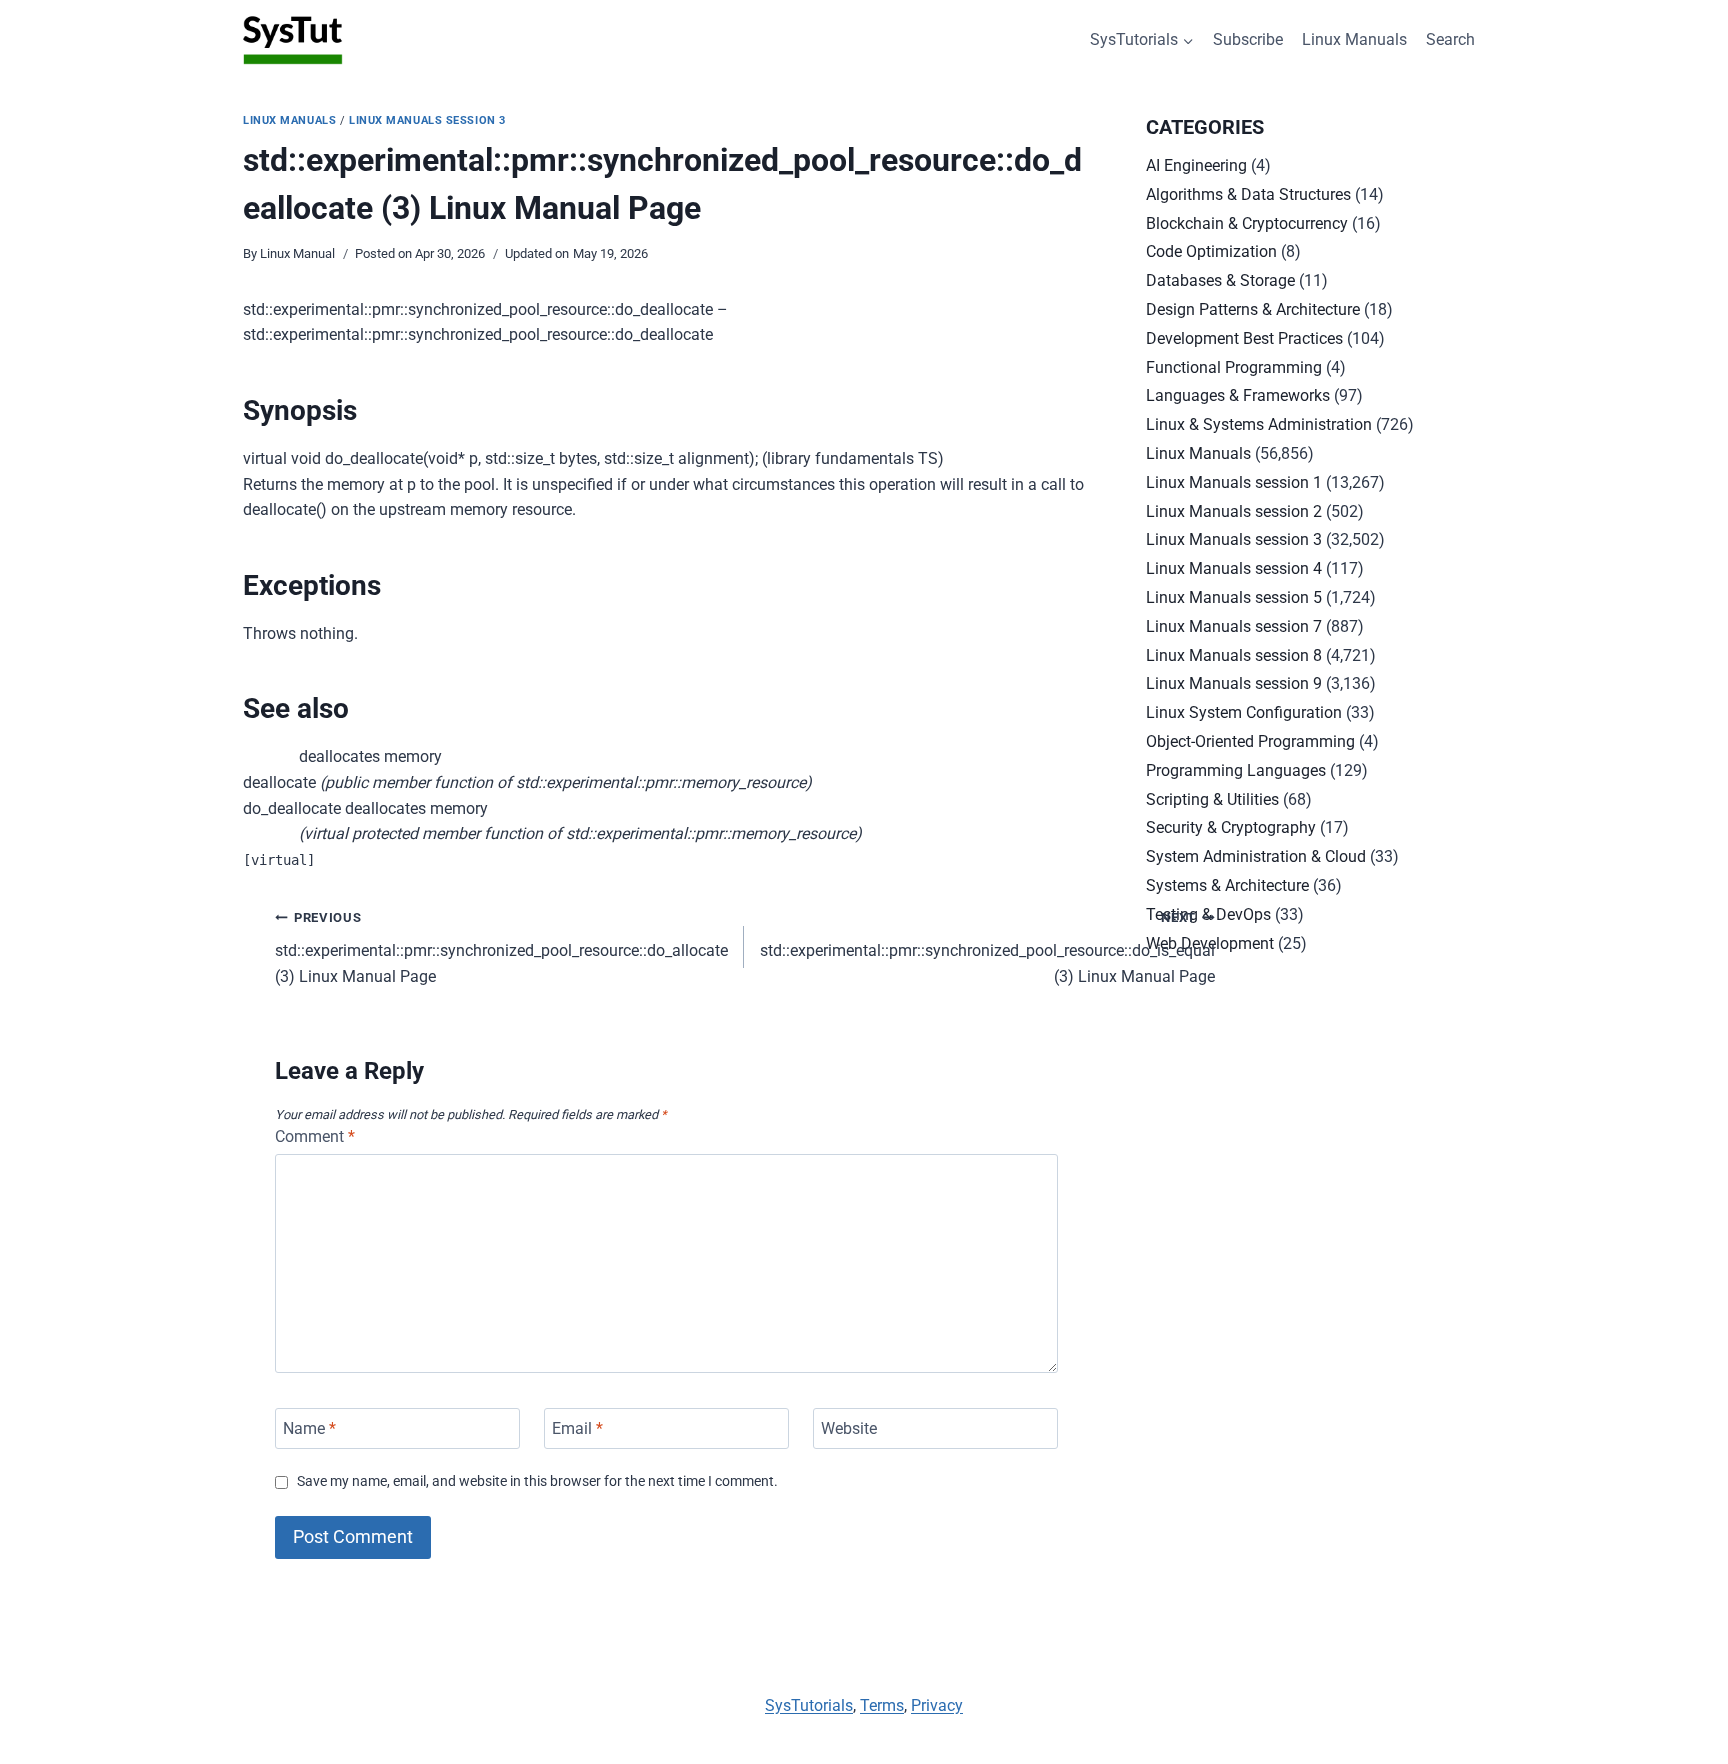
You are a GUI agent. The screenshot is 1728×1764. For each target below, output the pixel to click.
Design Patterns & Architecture (1253, 309)
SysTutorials (809, 1705)
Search (1450, 39)
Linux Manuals (1354, 39)
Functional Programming (1234, 367)
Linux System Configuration (1244, 712)
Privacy (937, 1705)
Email (577, 1428)
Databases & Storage (1220, 280)
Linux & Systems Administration (1259, 424)
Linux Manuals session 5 (1234, 597)
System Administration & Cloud (1256, 856)
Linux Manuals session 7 (1234, 626)
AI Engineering (1196, 165)
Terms (882, 1705)
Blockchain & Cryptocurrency (1247, 223)
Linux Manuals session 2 (1234, 511)
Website (849, 1428)
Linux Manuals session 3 (427, 120)
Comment (315, 1136)
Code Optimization (1211, 251)
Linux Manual (297, 253)
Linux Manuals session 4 (1234, 568)
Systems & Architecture (1227, 885)
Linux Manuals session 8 (1234, 655)
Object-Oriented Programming (1250, 741)
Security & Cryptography (1231, 827)
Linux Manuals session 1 (1234, 482)
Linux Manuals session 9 (1234, 683)
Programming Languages (1236, 770)
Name (309, 1428)
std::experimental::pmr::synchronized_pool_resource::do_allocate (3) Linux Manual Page (501, 947)
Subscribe (1248, 39)
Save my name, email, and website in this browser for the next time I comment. (537, 1481)
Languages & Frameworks (1238, 395)
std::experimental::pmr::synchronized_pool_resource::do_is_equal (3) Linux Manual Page (987, 947)
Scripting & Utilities (1212, 799)
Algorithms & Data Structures (1248, 194)
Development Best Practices (1244, 338)
